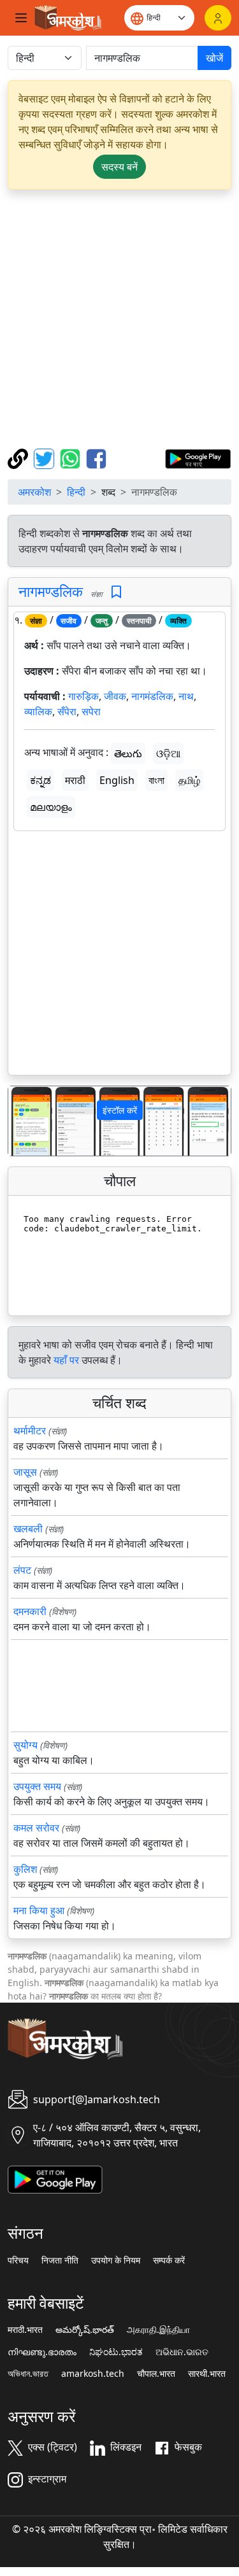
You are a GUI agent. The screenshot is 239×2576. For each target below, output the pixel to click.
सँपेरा (67, 711)
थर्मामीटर (30, 1431)
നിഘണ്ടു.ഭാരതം (42, 2352)
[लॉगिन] (218, 18)
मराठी (75, 780)
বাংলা (156, 780)
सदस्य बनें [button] (119, 167)
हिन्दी (76, 492)
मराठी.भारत (25, 2330)
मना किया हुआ (39, 1910)
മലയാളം (51, 807)
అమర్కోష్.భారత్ (85, 2330)
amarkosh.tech (93, 2374)
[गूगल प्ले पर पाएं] (198, 458)
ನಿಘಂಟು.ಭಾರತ (116, 2352)
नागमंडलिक (152, 696)
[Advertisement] (119, 319)
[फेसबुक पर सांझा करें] (96, 458)
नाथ (186, 696)
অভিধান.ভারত (28, 2374)
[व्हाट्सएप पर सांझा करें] (72, 458)
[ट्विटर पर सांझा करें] (46, 458)
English (117, 780)
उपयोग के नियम (116, 2260)
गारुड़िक (83, 696)
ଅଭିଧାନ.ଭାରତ (182, 2352)
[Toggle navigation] (21, 18)
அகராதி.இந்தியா (158, 2330)
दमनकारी (30, 1611)
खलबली (28, 1529)
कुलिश (25, 1869)
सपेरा (91, 711)
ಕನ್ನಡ (40, 780)
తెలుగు (128, 753)
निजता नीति (60, 2260)
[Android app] (55, 2179)
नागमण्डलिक (51, 591)
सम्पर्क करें (169, 2260)
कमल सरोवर (36, 1828)
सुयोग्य (25, 1745)
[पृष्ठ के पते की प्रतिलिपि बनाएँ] (19, 458)
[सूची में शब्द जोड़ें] (116, 592)
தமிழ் (189, 780)
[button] (25, 1121)
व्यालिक (38, 711)
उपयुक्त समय (37, 1786)
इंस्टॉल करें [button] (120, 1110)
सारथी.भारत (207, 2374)
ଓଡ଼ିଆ (168, 753)
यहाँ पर (66, 1360)
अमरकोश (34, 492)
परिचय (18, 2260)
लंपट (22, 1570)
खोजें (214, 58)
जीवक (115, 696)
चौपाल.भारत (156, 2374)
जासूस (25, 1472)
